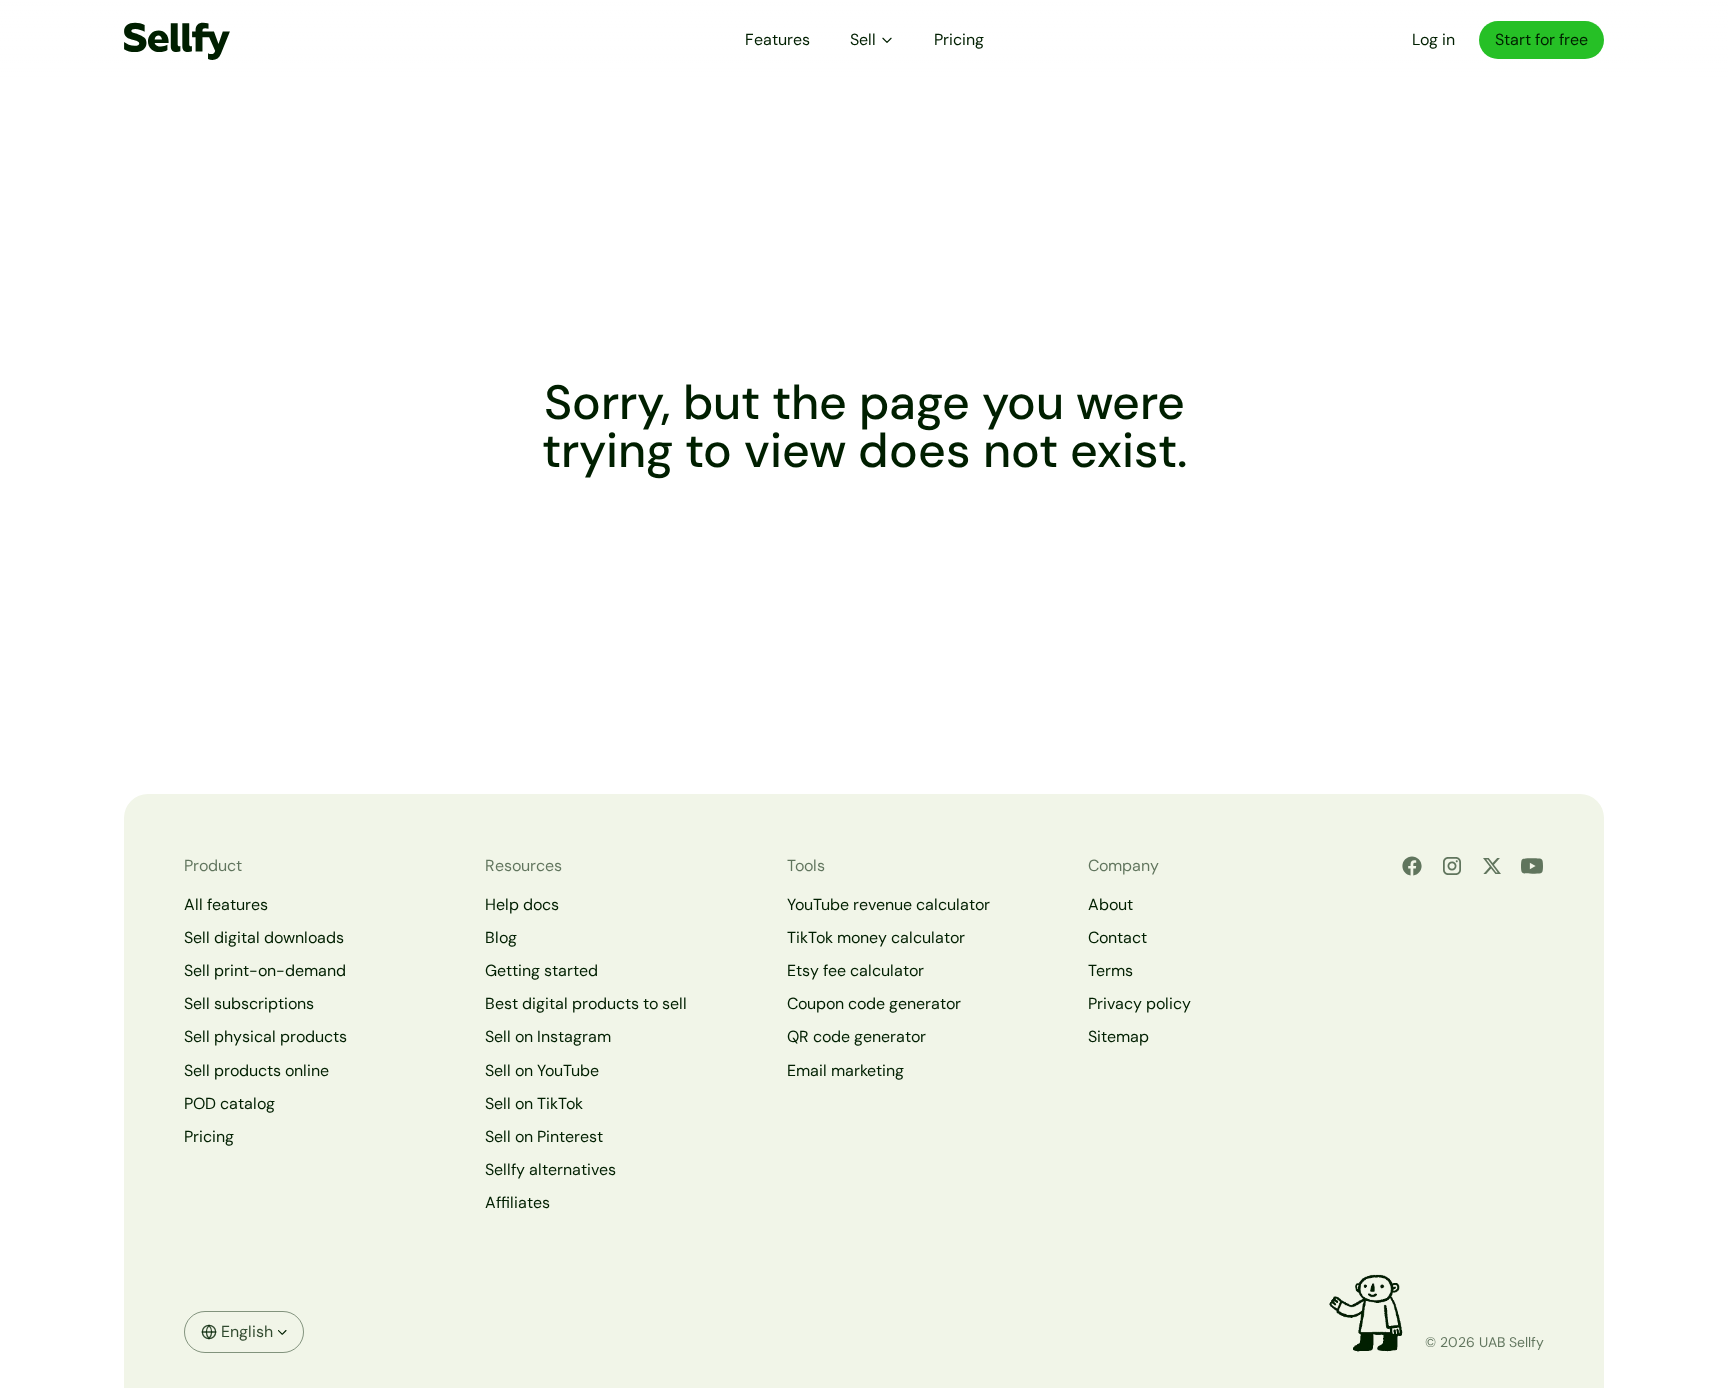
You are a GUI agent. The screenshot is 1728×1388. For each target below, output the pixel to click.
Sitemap (1118, 1036)
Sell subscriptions (249, 1003)
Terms (1110, 970)
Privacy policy (1139, 1003)
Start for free (1541, 39)
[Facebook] (1412, 866)
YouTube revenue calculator (888, 904)
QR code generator (856, 1036)
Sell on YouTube (542, 1070)
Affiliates (517, 1202)
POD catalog (229, 1103)
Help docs (522, 904)
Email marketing (845, 1070)
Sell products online (256, 1070)
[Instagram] (1452, 866)
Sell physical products (265, 1036)
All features (226, 904)
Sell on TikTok (534, 1103)
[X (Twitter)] (1492, 866)
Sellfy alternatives (550, 1169)
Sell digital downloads (264, 937)
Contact (1117, 937)
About (1110, 904)
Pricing (959, 39)
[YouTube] (1532, 866)
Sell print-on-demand (265, 970)
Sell (863, 39)
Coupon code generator (874, 1003)
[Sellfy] (177, 40)
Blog (501, 937)
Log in (1433, 39)
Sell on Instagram (548, 1036)
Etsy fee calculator (855, 970)
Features (777, 39)
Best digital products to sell (586, 1003)
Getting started (541, 970)
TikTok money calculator (876, 937)
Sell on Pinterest (544, 1136)
